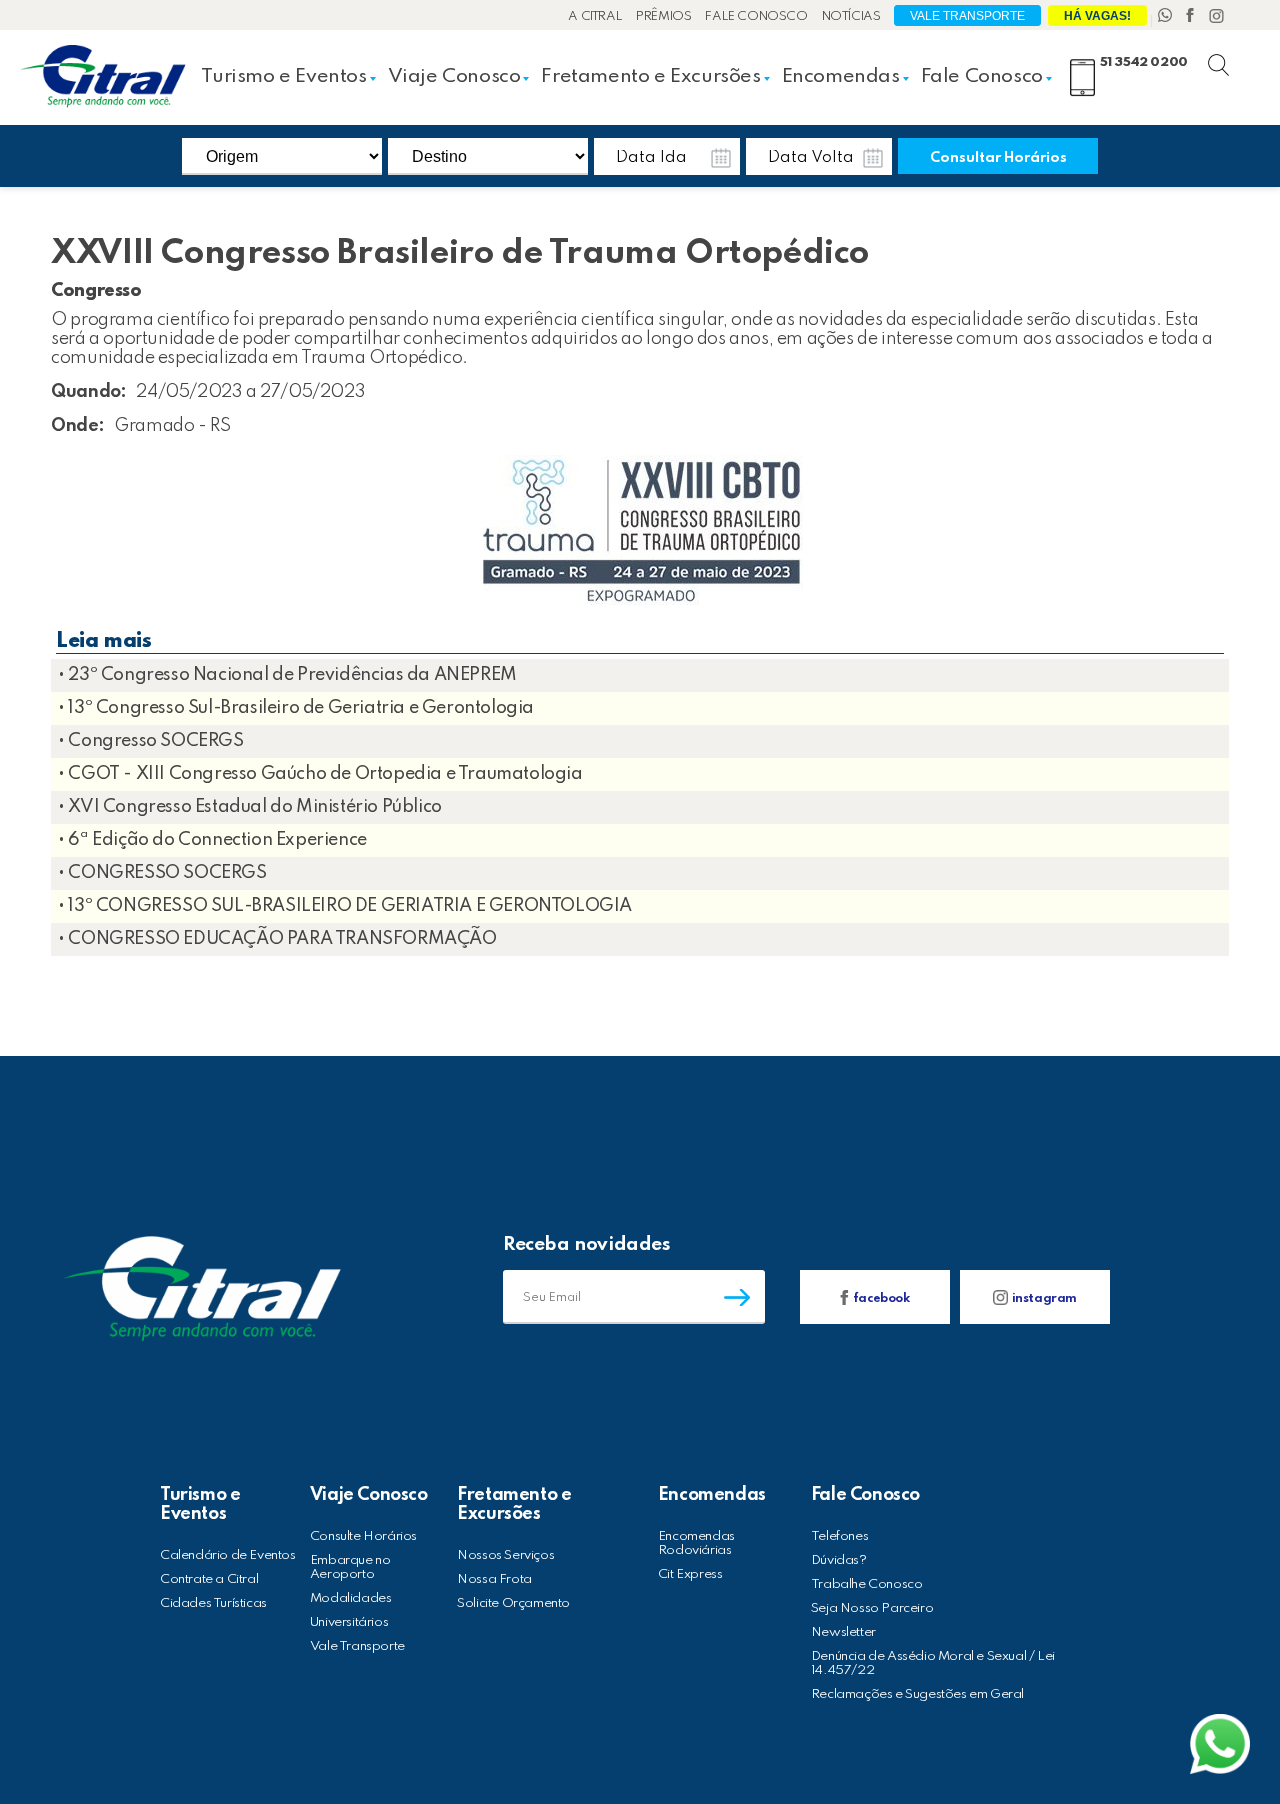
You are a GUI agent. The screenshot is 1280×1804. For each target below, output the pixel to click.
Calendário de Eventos (228, 1555)
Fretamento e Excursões (650, 77)
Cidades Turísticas (213, 1603)
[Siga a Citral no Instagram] (1216, 17)
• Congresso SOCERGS (150, 741)
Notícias (851, 16)
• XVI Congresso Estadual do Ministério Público (250, 807)
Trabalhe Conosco (867, 1584)
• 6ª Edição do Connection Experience (212, 840)
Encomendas (841, 77)
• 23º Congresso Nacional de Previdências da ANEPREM (287, 675)
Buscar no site (1235, 53)
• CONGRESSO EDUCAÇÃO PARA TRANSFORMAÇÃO (277, 939)
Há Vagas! (1097, 16)
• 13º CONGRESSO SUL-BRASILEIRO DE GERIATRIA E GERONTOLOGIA (345, 906)
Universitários (349, 1622)
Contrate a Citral (209, 1579)
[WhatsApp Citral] (1167, 17)
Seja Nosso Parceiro (872, 1608)
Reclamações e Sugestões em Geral (917, 1694)
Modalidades (351, 1598)
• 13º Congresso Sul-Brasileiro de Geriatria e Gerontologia (296, 708)
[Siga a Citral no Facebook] (1192, 17)
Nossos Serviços (505, 1555)
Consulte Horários (363, 1536)
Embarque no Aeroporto (350, 1567)
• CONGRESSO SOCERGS (162, 873)
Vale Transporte (967, 16)
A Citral (595, 16)
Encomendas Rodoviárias (696, 1543)
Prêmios (663, 16)
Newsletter (843, 1632)
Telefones (839, 1536)
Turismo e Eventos (283, 77)
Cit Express (690, 1574)
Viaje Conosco (454, 77)
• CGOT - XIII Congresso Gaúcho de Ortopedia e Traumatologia (320, 774)
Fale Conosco (756, 16)
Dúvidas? (839, 1560)
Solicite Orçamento (513, 1603)
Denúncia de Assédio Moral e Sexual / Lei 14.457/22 (933, 1663)
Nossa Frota (494, 1579)
